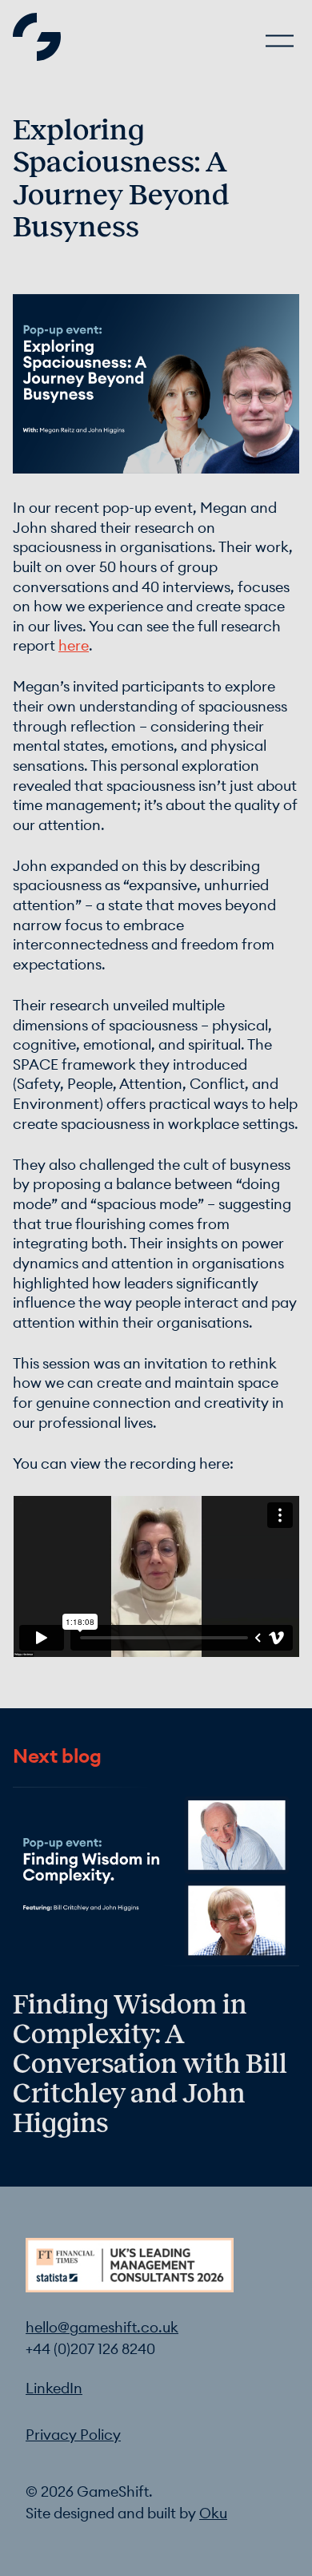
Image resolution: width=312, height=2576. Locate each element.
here (74, 646)
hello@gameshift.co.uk (102, 2328)
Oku (213, 2514)
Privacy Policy (73, 2435)
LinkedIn (54, 2389)
